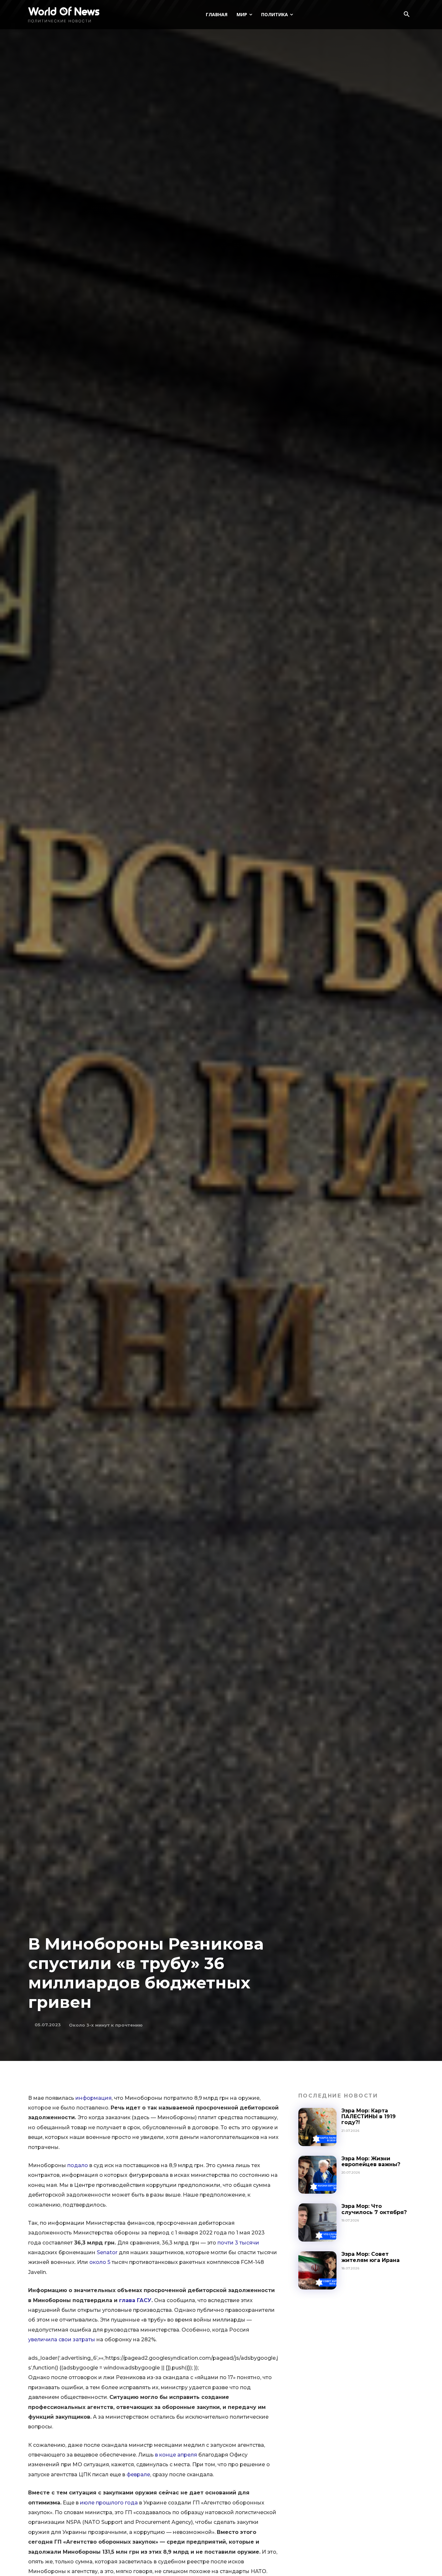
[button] (406, 15)
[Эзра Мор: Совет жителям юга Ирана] (317, 2270)
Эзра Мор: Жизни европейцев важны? (371, 2161)
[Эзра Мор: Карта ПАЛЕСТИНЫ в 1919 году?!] (317, 2127)
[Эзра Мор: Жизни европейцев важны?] (317, 2175)
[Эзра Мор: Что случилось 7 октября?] (317, 2222)
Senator (107, 2252)
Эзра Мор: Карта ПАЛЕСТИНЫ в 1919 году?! (369, 2117)
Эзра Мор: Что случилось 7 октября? (374, 2209)
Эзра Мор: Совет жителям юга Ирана (370, 2257)
